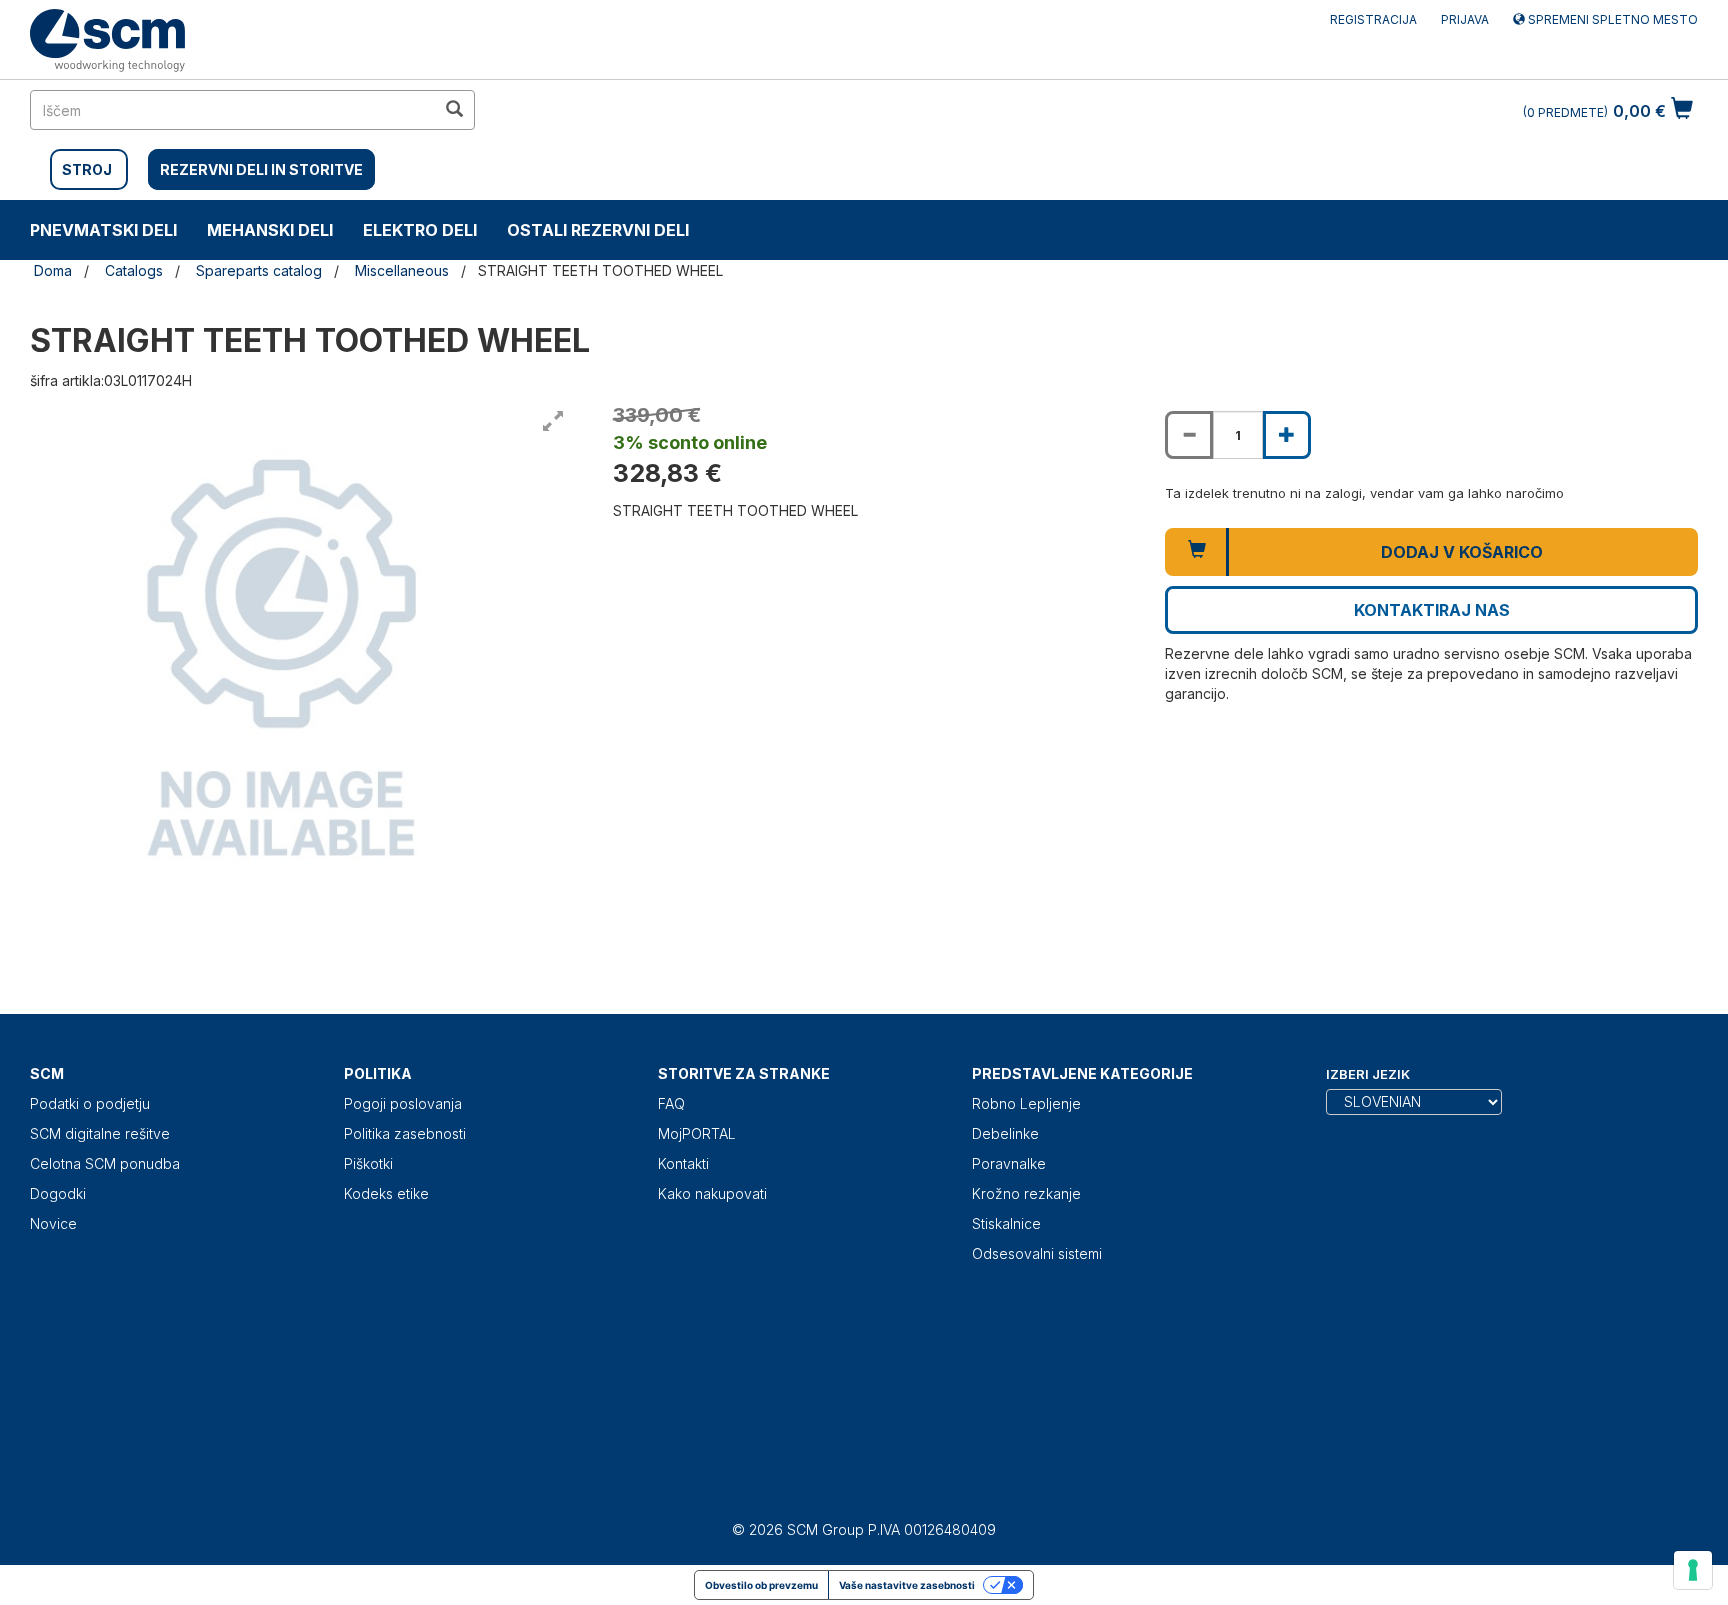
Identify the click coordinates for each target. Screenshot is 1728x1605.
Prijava (1465, 19)
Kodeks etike (386, 1193)
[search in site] (454, 110)
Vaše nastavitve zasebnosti (907, 1585)
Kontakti (683, 1163)
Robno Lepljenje (1026, 1103)
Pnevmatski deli (103, 230)
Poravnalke (1009, 1163)
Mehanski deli (270, 230)
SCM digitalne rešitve (100, 1133)
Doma (53, 270)
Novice (53, 1223)
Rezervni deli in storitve (261, 169)
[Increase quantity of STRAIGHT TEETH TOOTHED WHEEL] (1287, 435)
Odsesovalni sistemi (1037, 1253)
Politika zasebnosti (405, 1133)
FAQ (671, 1103)
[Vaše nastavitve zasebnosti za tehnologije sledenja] (1693, 1570)
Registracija (1373, 19)
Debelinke (1005, 1133)
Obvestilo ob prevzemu (761, 1585)
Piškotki (368, 1163)
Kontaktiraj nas (1432, 610)
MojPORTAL (697, 1133)
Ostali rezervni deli (598, 230)
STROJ (87, 169)
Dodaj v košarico (1462, 552)
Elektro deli (420, 230)
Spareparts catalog (259, 270)
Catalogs (134, 270)
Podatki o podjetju (90, 1103)
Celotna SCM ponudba (105, 1163)
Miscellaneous (402, 270)
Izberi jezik (1368, 1074)
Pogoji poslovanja (403, 1103)
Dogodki (58, 1193)
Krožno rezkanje (1026, 1193)
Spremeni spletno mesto (1611, 19)
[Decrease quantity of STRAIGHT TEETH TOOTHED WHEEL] (1189, 435)
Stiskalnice (1006, 1223)
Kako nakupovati (712, 1193)
